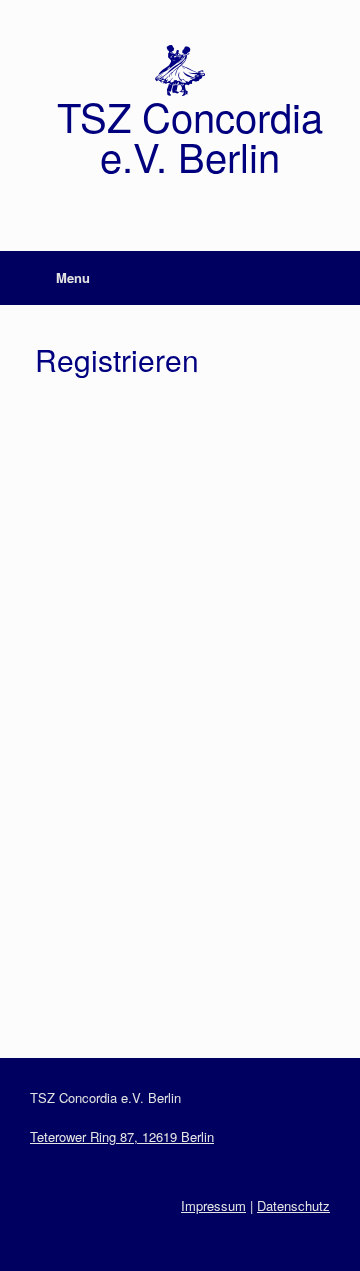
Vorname (66, 512)
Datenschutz (293, 1205)
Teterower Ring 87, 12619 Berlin (122, 1136)
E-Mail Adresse (88, 683)
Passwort (68, 771)
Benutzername (86, 427)
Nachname (72, 597)
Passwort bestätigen (106, 857)
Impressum (213, 1205)
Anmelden (255, 969)
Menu (73, 277)
